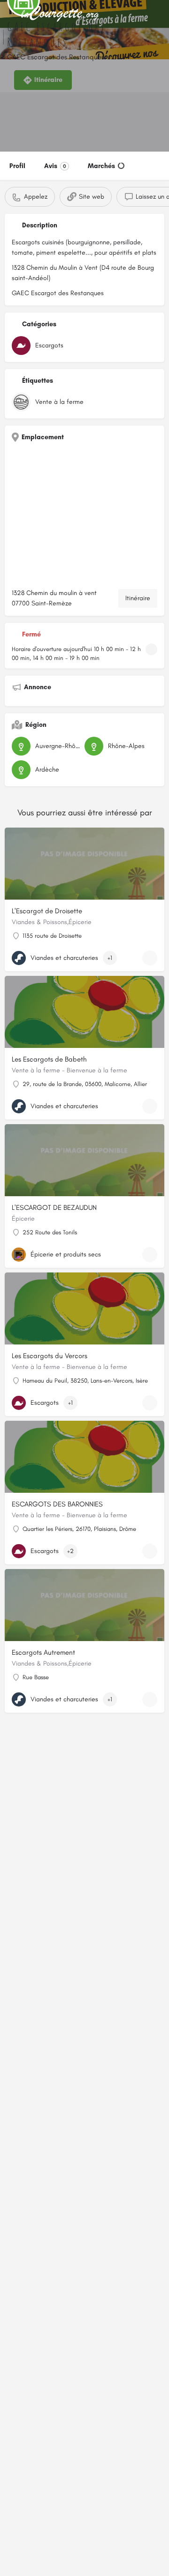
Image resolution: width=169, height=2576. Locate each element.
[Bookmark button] (150, 958)
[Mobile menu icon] (10, 14)
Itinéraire (138, 598)
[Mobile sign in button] (160, 14)
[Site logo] (61, 14)
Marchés (101, 166)
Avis (55, 166)
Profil (17, 166)
